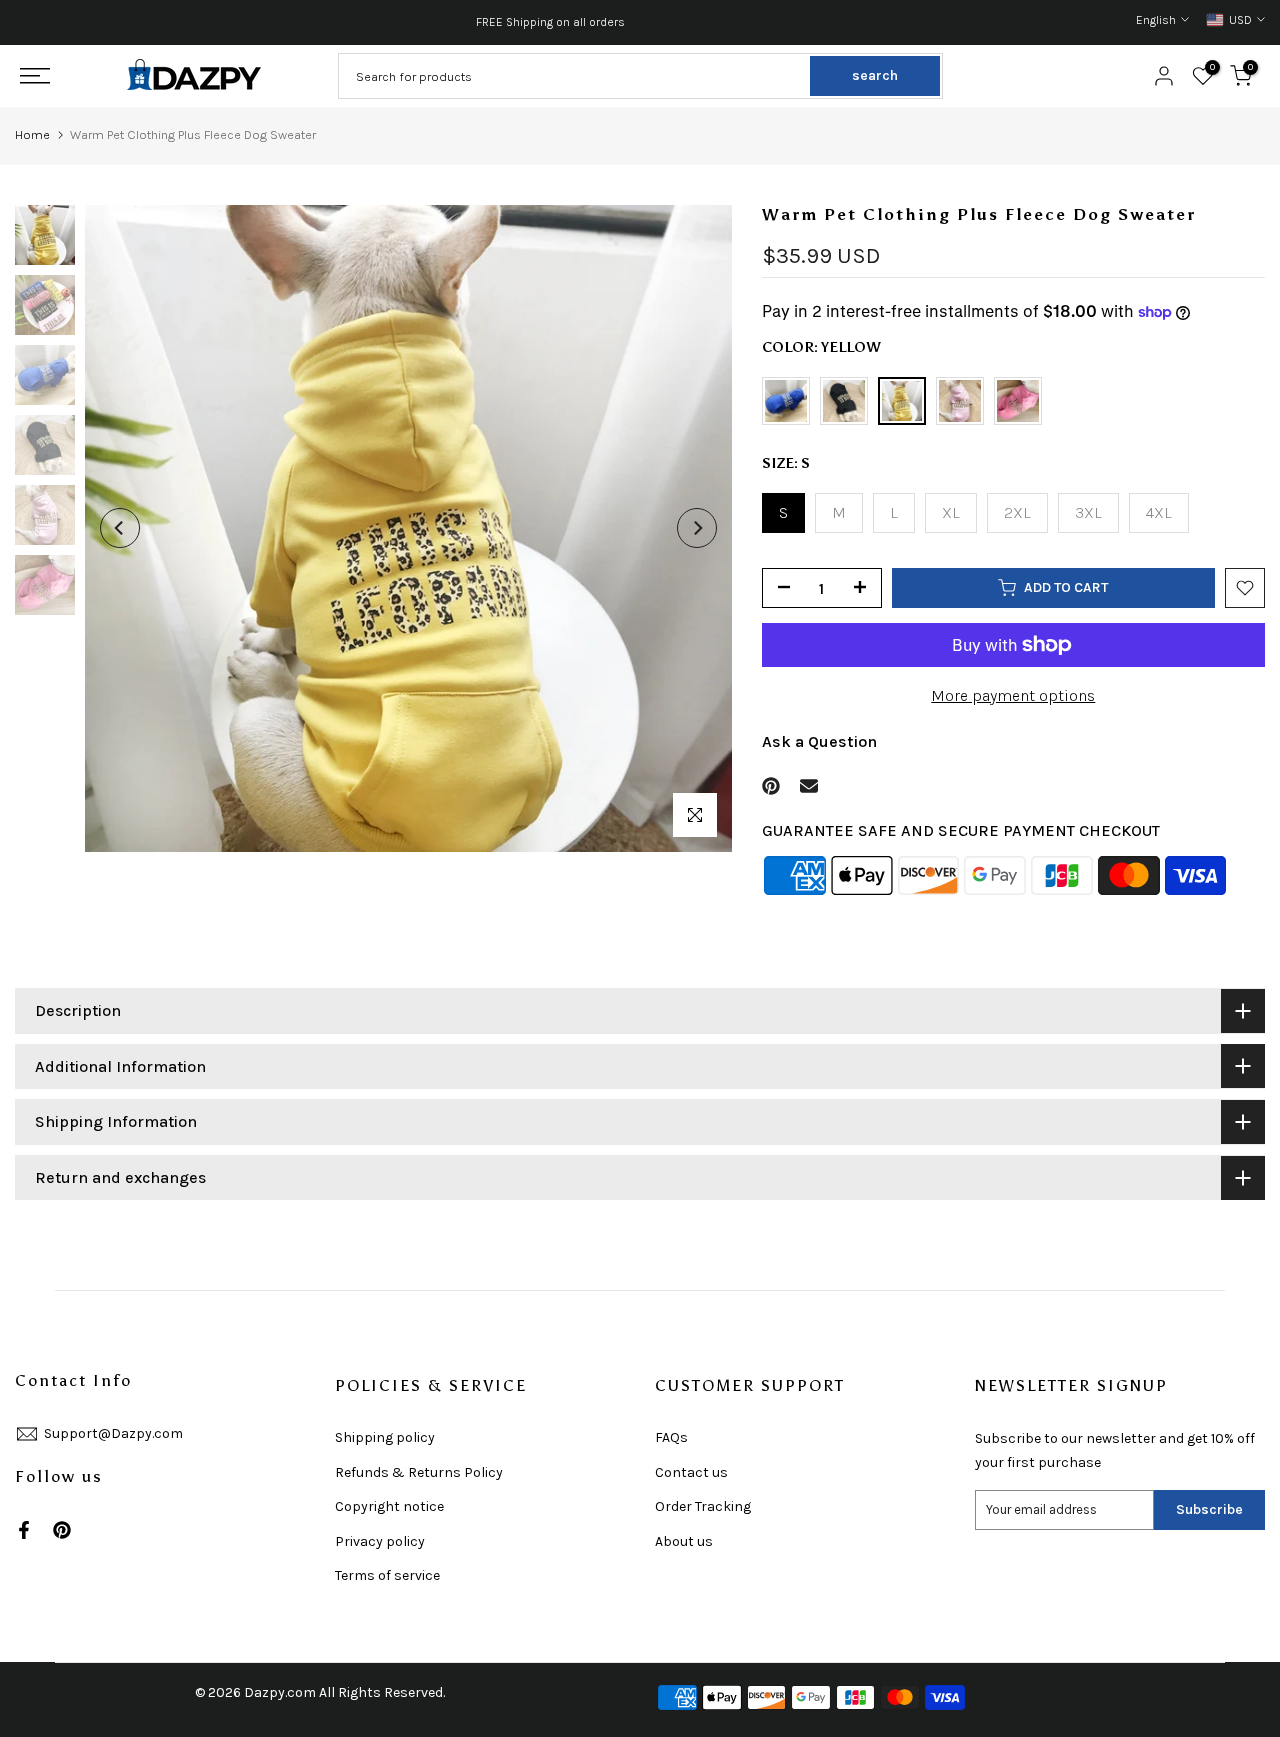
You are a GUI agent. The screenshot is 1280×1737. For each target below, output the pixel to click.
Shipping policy (385, 1437)
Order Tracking (703, 1506)
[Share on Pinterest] (771, 786)
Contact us (691, 1472)
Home (32, 134)
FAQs (671, 1437)
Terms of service (387, 1575)
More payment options (1013, 695)
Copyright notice (389, 1506)
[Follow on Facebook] (24, 1530)
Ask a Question (819, 741)
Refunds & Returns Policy (419, 1472)
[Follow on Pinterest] (62, 1530)
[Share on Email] (809, 786)
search (875, 75)
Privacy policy (380, 1541)
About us (684, 1541)
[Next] (697, 528)
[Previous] (120, 528)
